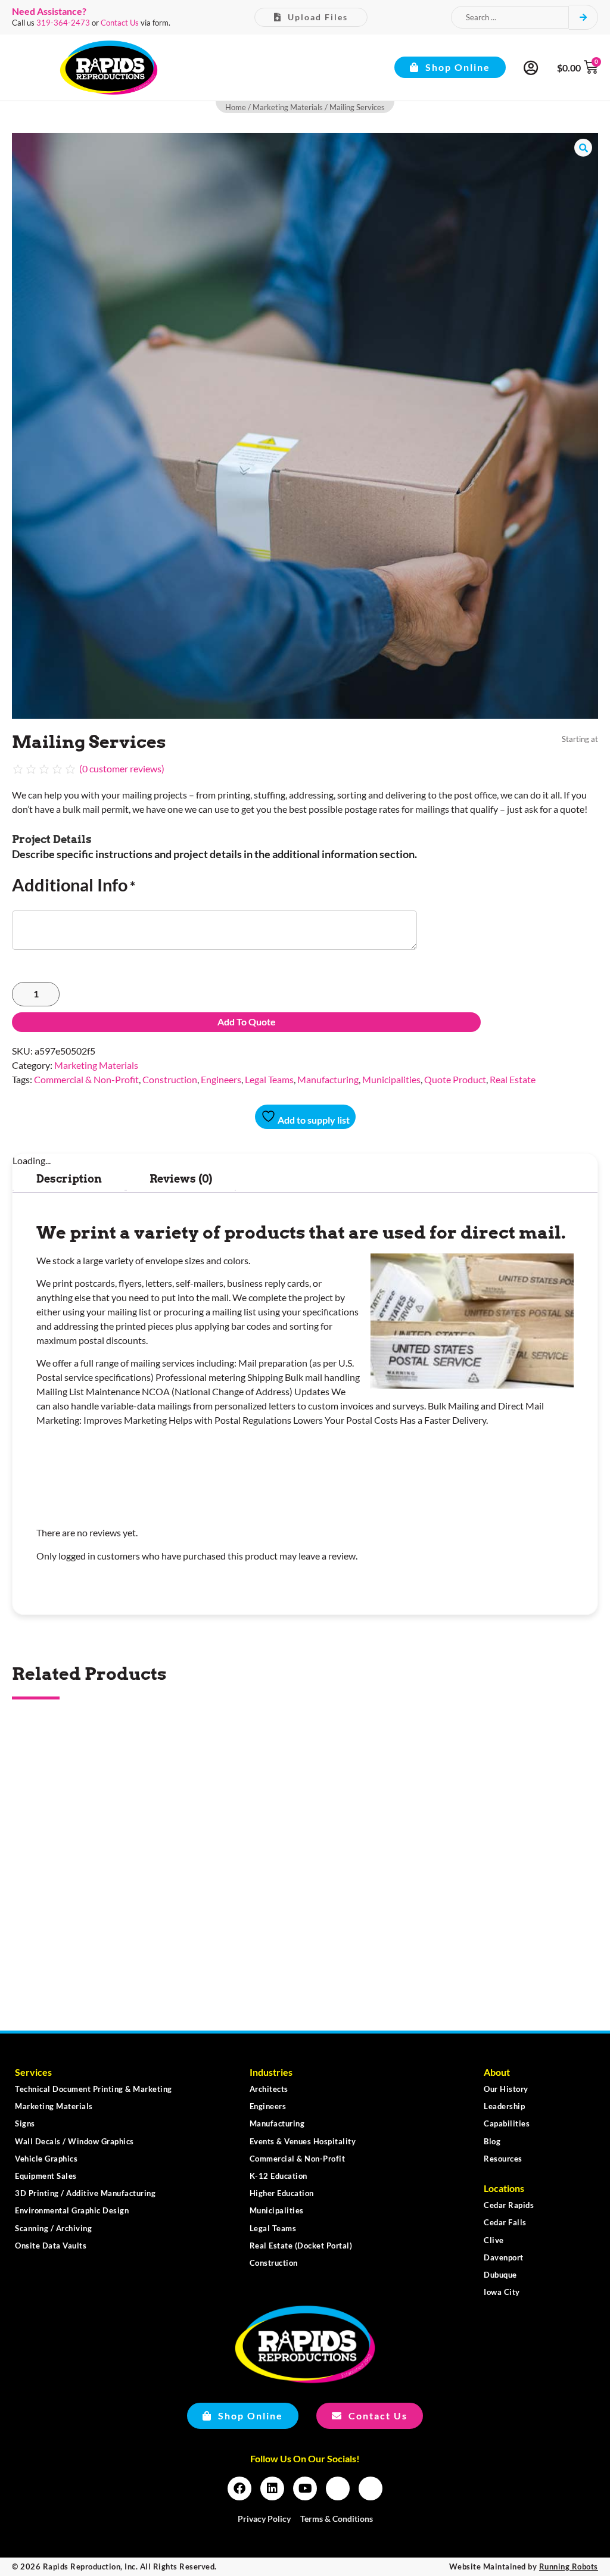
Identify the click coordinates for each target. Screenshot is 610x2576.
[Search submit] (583, 17)
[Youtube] (305, 2488)
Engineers (221, 1079)
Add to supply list (313, 1120)
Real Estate (513, 1079)
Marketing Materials (288, 107)
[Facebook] (239, 2488)
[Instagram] (338, 2488)
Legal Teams (269, 1079)
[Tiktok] (371, 2488)
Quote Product (455, 1079)
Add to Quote (247, 1022)
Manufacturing (328, 1079)
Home (236, 107)
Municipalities (391, 1079)
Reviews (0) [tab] (181, 1179)
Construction (170, 1079)
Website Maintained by (524, 2566)
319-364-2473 (63, 23)
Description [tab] (69, 1179)
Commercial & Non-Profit (86, 1079)
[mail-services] (305, 426)
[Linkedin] (272, 2488)
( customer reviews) (122, 768)
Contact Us (120, 23)
